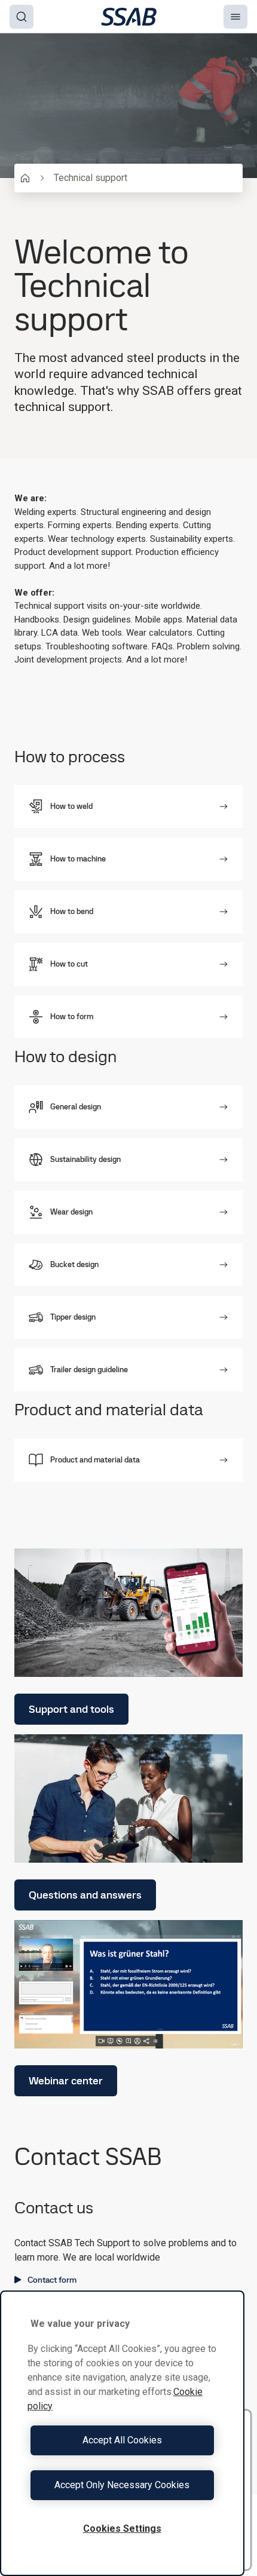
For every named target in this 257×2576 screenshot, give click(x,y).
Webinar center (66, 2080)
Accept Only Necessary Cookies (122, 2485)
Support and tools (71, 1709)
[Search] (22, 17)
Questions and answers (85, 1895)
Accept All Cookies (122, 2440)
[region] (122, 2433)
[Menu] (235, 17)
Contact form (52, 2280)
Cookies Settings (122, 2529)
